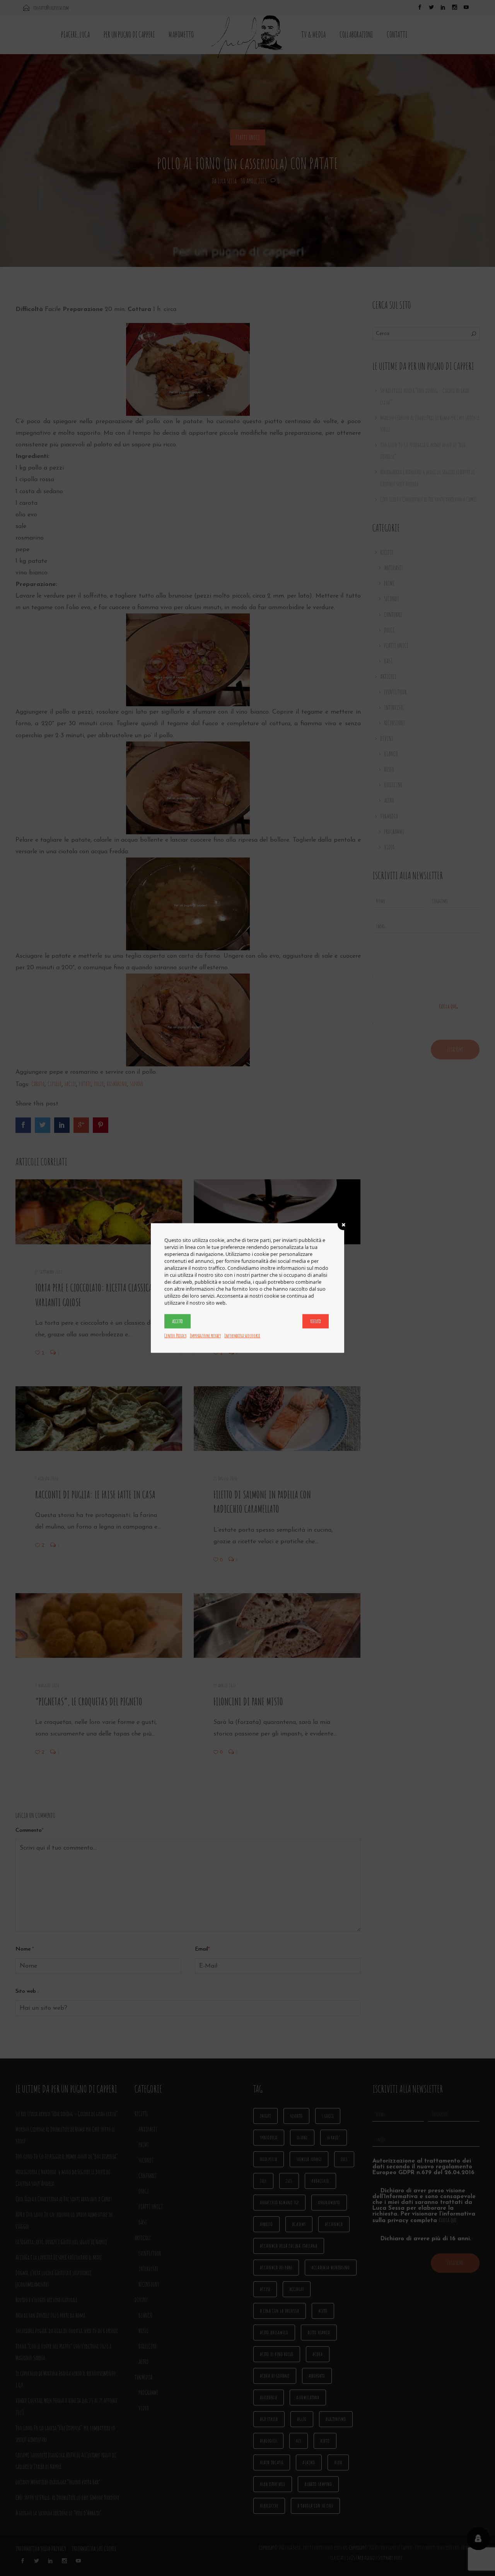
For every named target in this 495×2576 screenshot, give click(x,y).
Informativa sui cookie (242, 1336)
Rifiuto (316, 1321)
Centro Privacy (175, 1336)
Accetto (178, 1321)
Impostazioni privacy (205, 1336)
